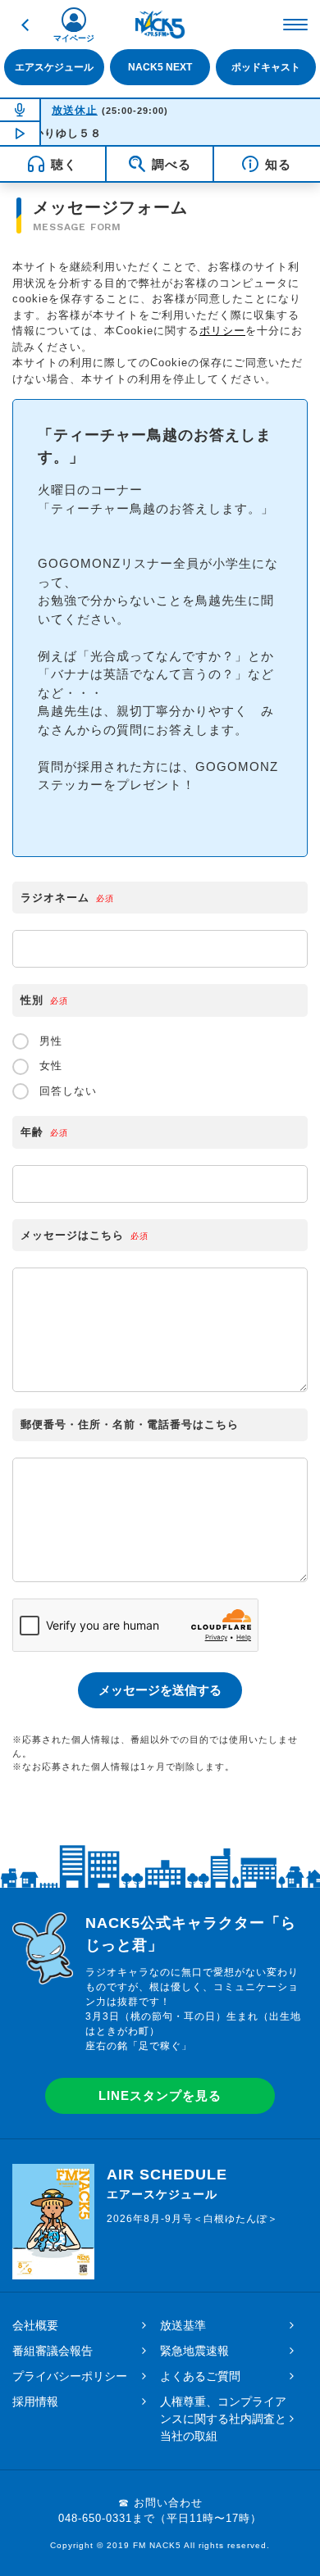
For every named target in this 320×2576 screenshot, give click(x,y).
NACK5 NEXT (160, 67)
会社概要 (35, 2325)
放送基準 (183, 2325)
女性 (49, 1066)
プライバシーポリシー (70, 2376)
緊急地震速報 (194, 2351)
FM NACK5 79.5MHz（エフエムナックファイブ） (160, 25)
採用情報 (35, 2401)
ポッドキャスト (266, 67)
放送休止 (75, 110)
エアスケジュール (54, 67)
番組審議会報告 (53, 2351)
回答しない (66, 1091)
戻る (25, 25)
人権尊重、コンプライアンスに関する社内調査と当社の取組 (223, 2419)
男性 (49, 1041)
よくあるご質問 (200, 2376)
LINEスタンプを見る (160, 2095)
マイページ (74, 38)
